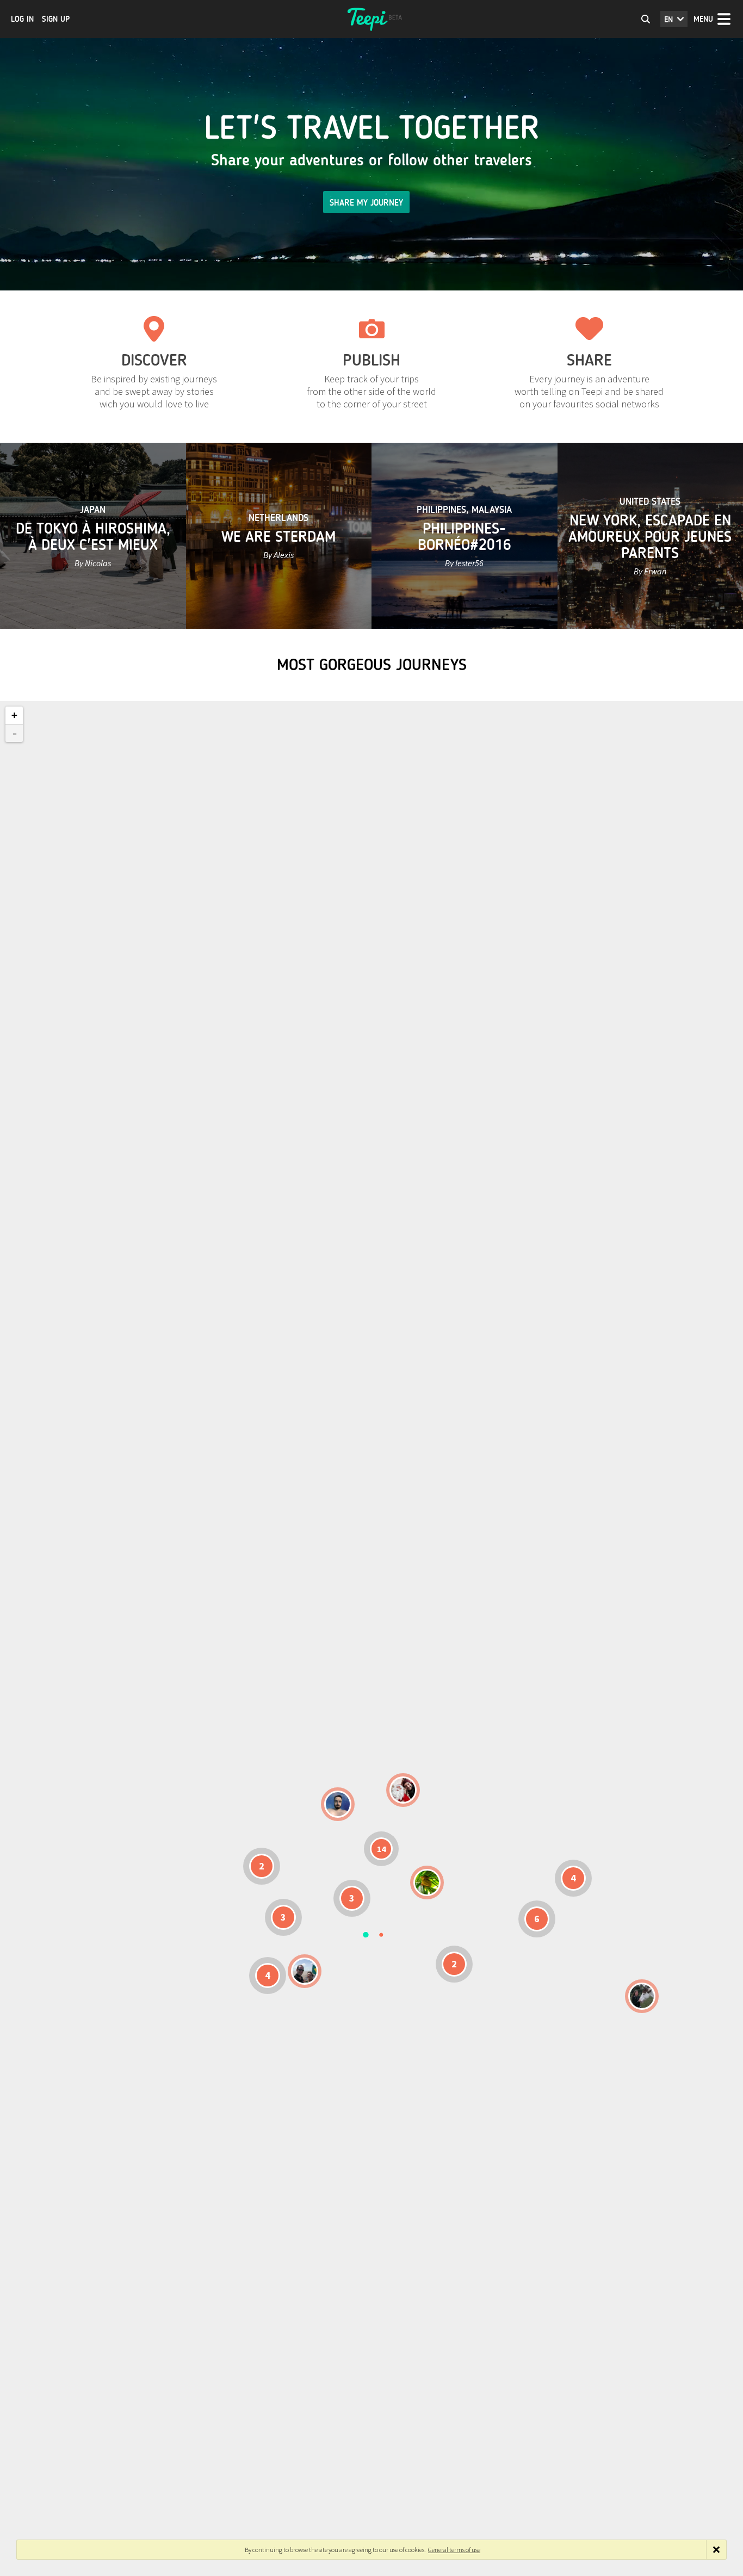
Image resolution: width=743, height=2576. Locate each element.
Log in (22, 19)
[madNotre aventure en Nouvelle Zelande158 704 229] (642, 1996)
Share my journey (366, 203)
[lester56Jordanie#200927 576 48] (427, 1883)
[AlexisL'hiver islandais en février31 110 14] (338, 1804)
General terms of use (454, 2550)
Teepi (371, 19)
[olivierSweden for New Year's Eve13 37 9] (403, 1790)
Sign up (56, 19)
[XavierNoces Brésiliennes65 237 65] (305, 1971)
